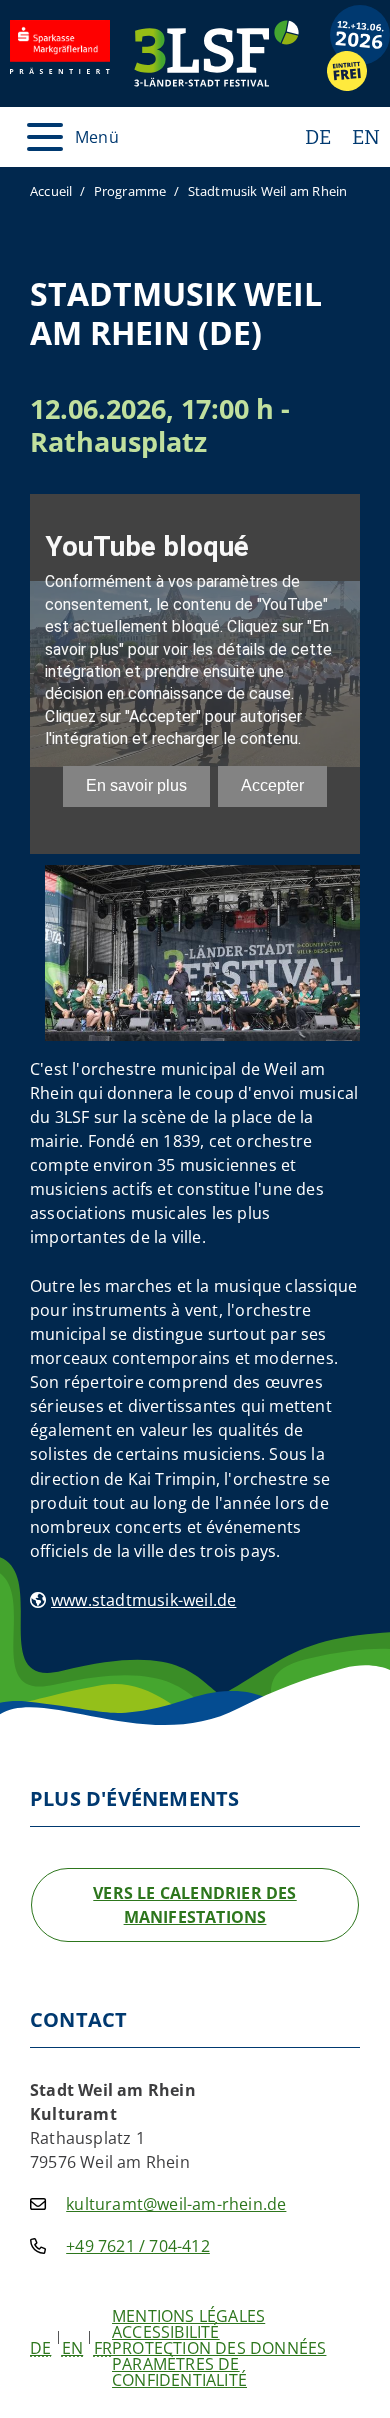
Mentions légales (188, 2316)
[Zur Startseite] (216, 53)
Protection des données (219, 2348)
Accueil (51, 191)
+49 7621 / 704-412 (138, 2246)
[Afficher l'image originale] (202, 951)
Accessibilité (166, 2332)
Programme (130, 191)
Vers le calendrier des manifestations (194, 1905)
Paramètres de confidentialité (179, 2372)
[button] (40, 2348)
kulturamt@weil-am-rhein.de (176, 2204)
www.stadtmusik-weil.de (143, 1600)
